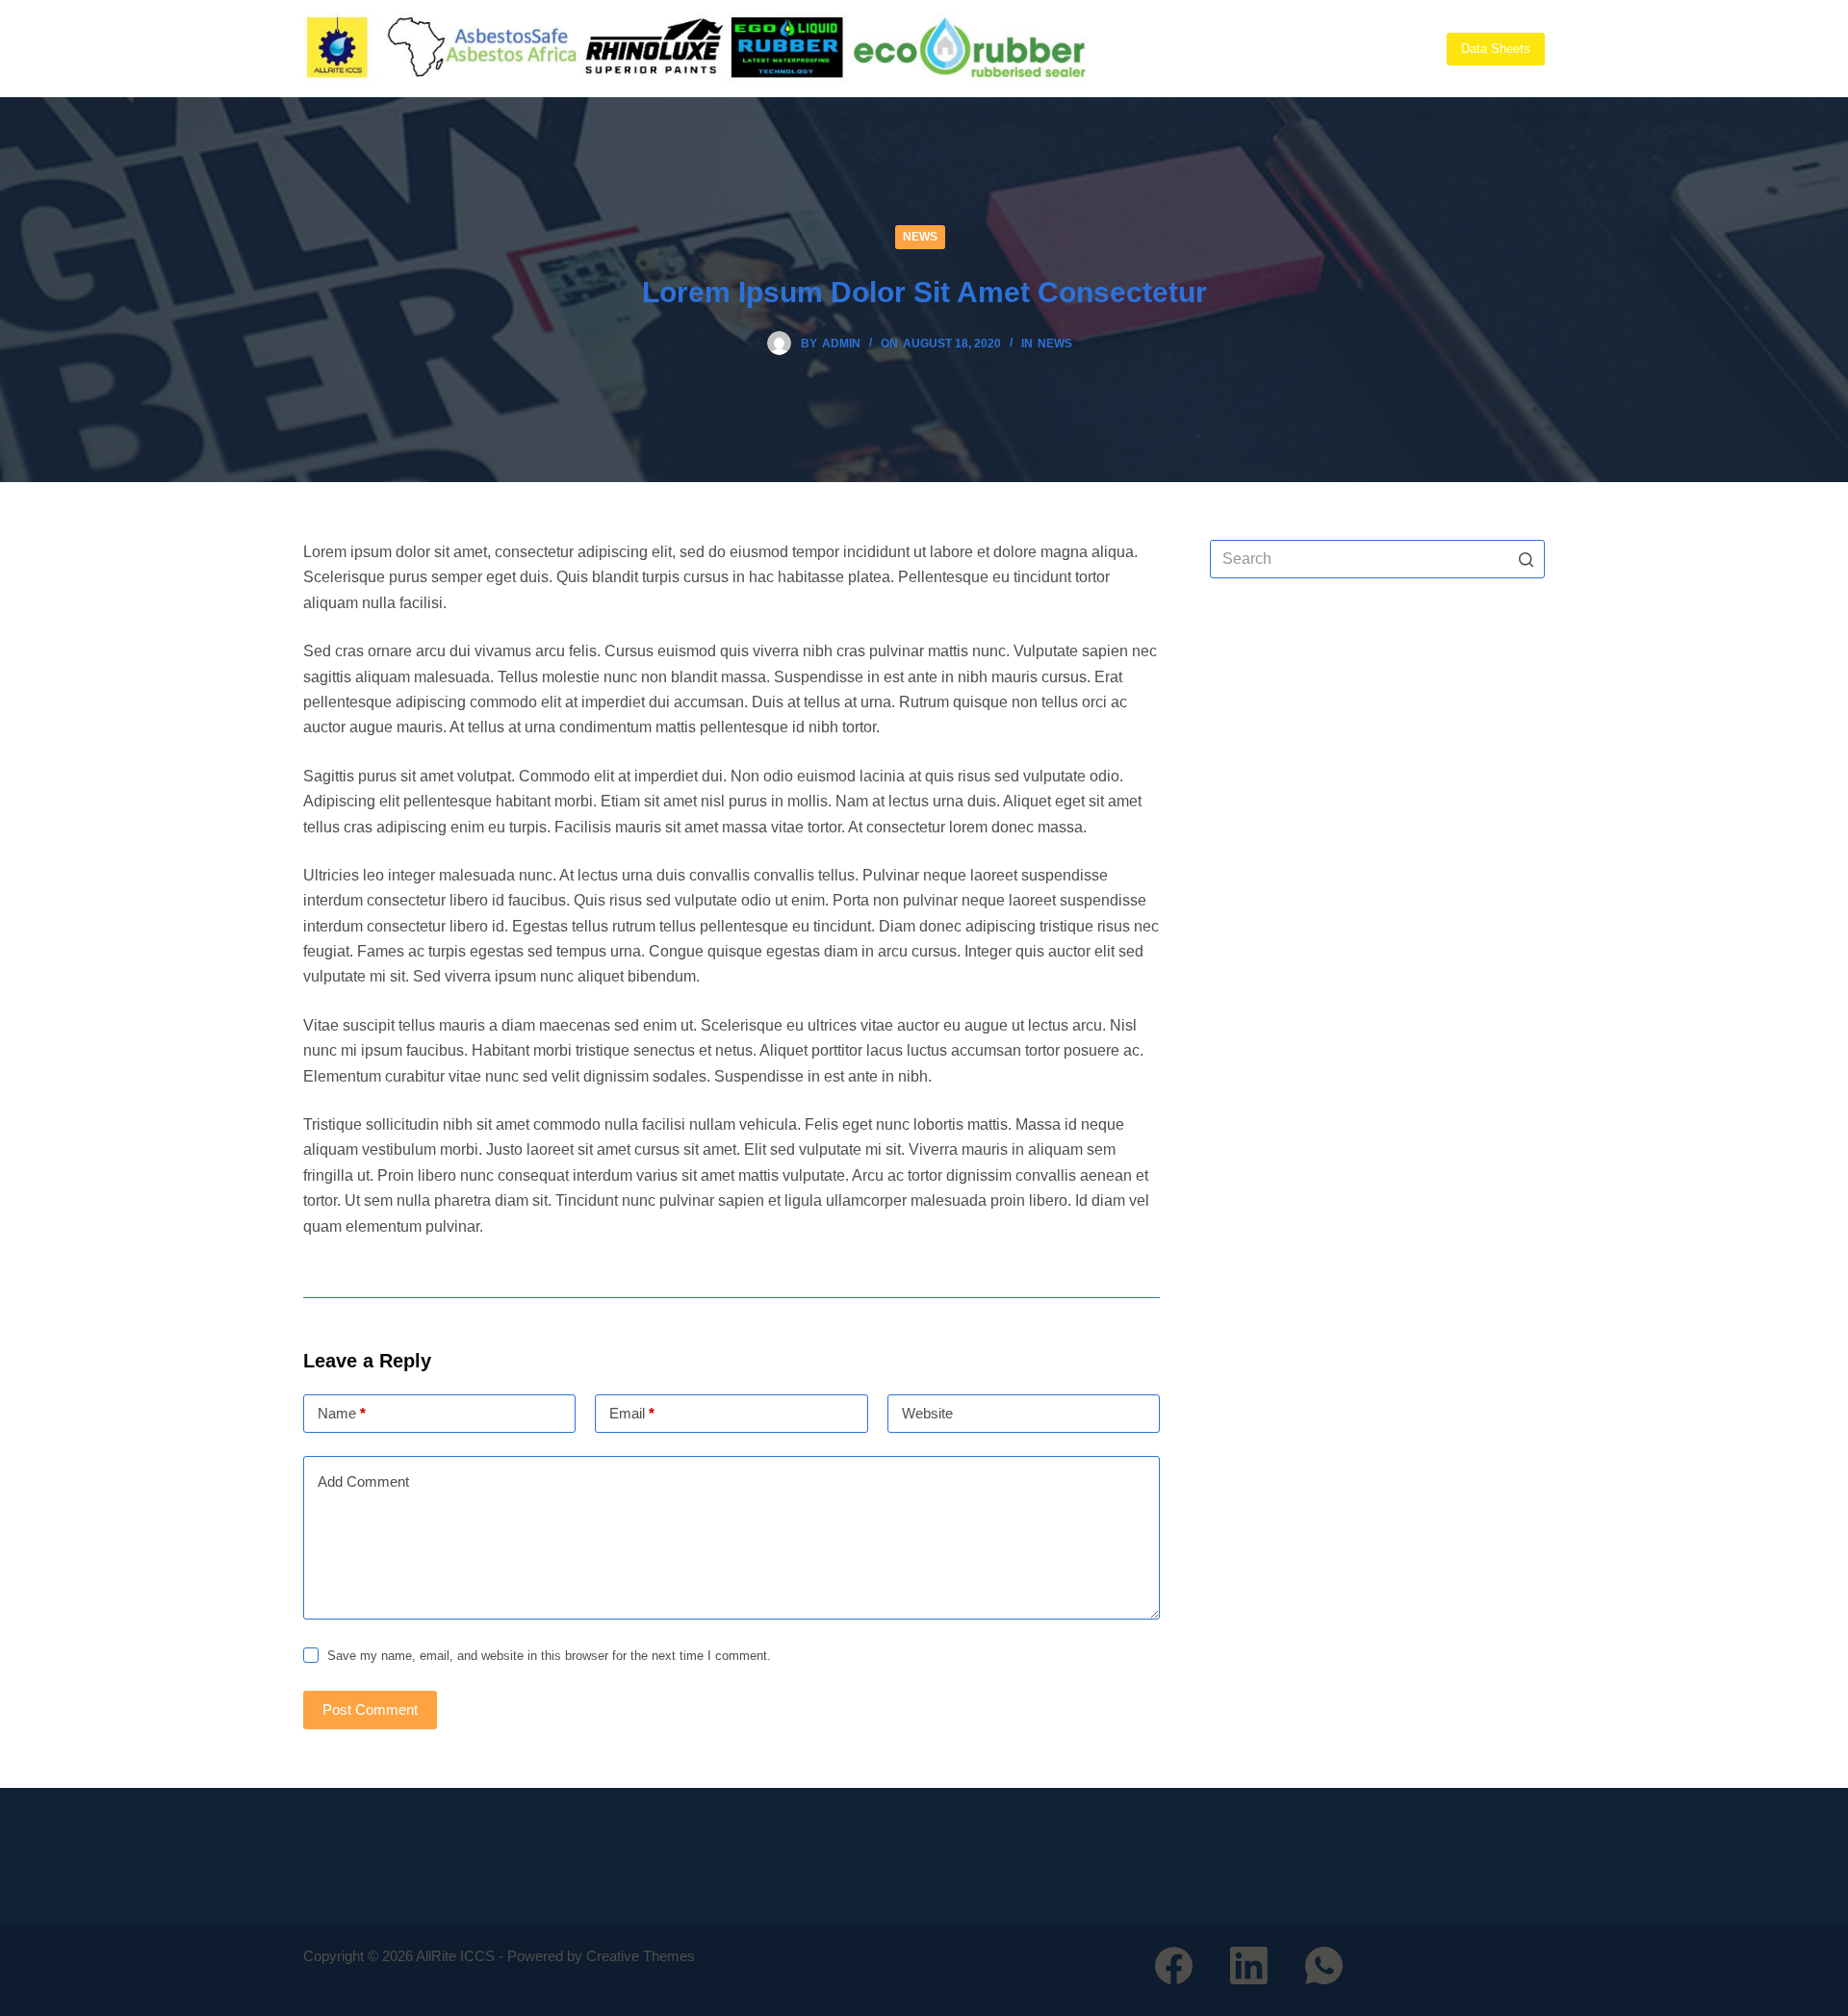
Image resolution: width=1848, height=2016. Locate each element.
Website (927, 1413)
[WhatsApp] (1324, 1965)
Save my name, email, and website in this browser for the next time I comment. (549, 1656)
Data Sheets (1496, 49)
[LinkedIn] (1249, 1965)
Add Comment (363, 1481)
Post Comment (370, 1710)
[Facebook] (1174, 1965)
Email (632, 1413)
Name (342, 1413)
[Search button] (1526, 559)
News (920, 237)
